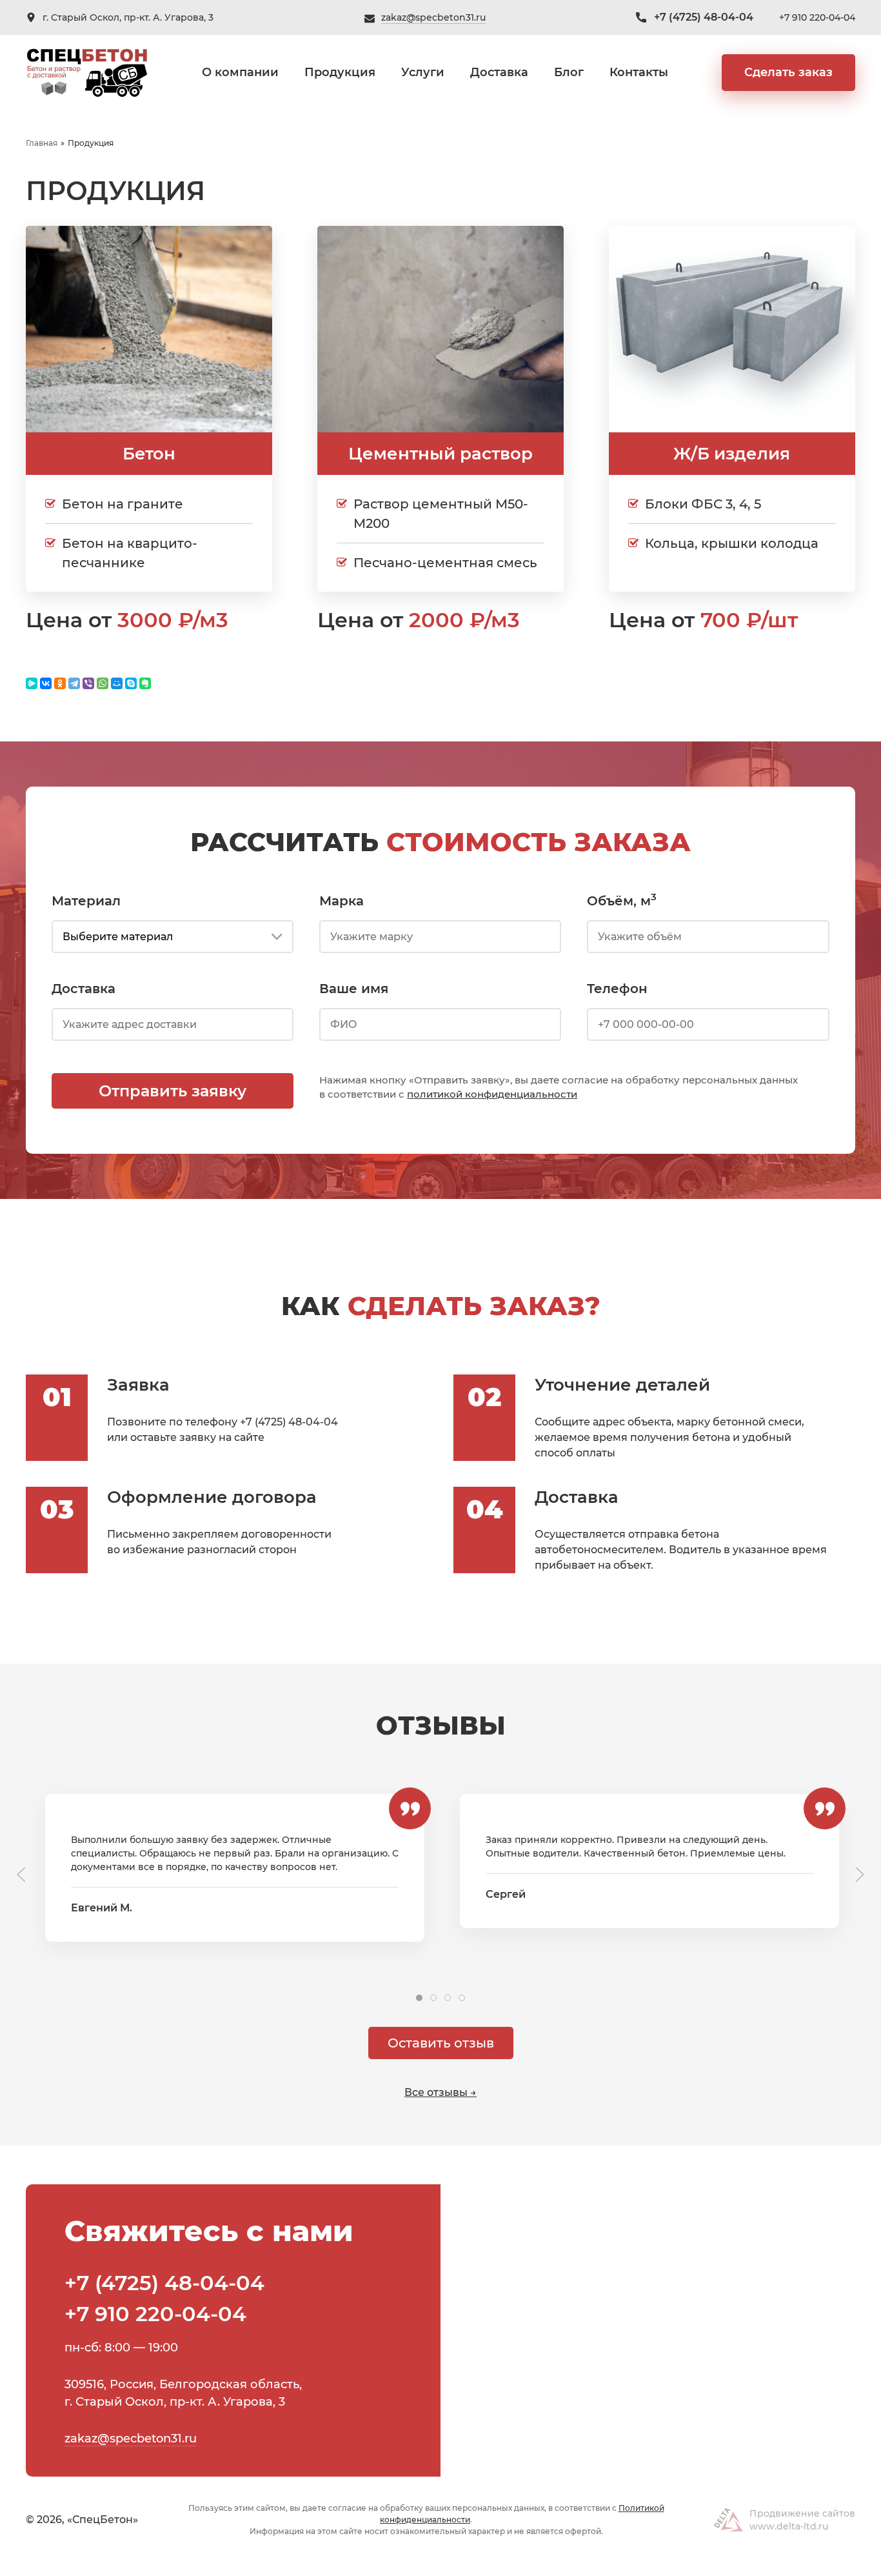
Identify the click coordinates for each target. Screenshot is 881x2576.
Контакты (639, 72)
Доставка (499, 72)
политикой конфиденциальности (492, 1094)
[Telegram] (74, 683)
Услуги (423, 72)
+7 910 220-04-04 (817, 17)
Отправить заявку (173, 1091)
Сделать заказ (788, 72)
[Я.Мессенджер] (32, 683)
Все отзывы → (440, 2092)
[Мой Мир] (117, 683)
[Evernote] (145, 683)
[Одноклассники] (60, 683)
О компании (240, 72)
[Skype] (131, 683)
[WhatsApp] (103, 683)
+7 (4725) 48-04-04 (704, 17)
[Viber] (88, 683)
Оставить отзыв (441, 2043)
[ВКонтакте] (46, 683)
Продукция (340, 72)
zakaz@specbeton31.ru (433, 17)
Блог (569, 72)
